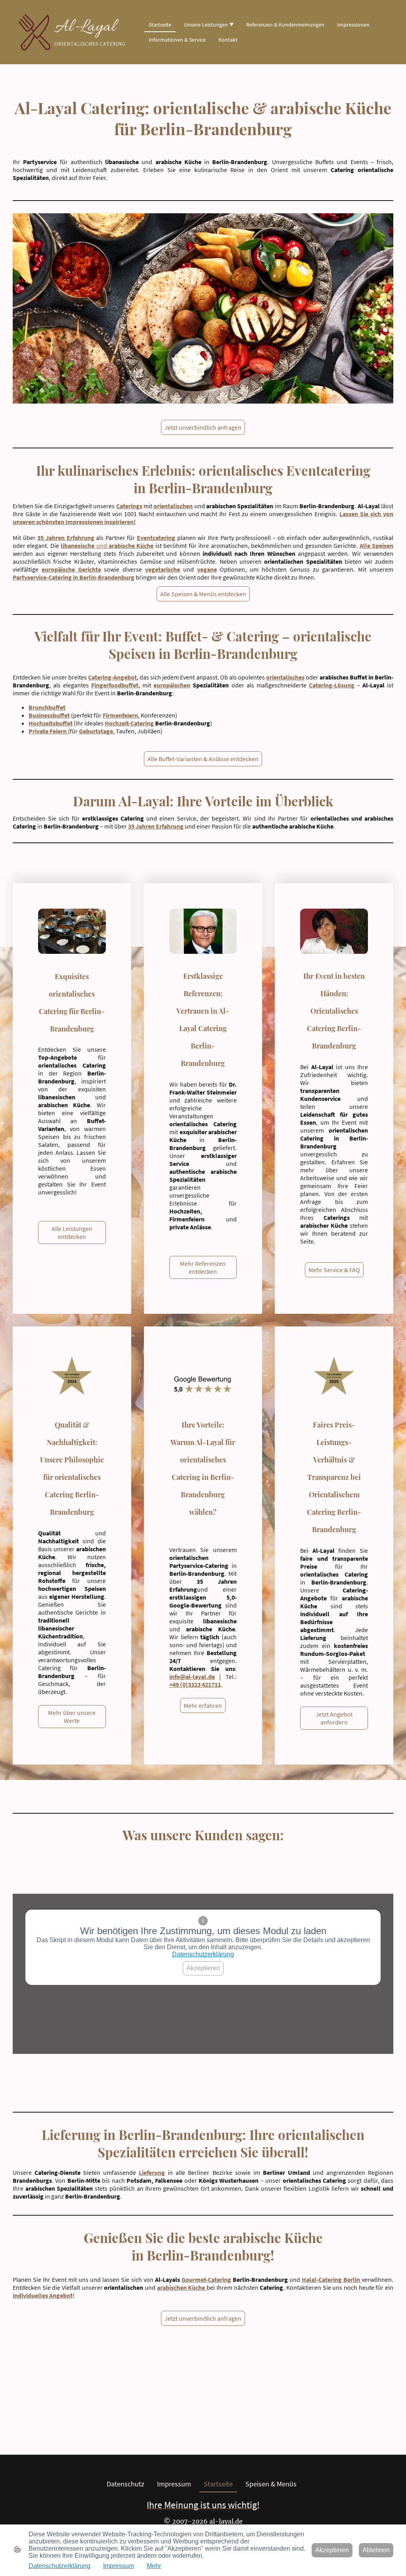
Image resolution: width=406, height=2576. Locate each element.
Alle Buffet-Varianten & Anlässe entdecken (203, 759)
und (107, 545)
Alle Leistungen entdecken (72, 1232)
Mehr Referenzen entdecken (203, 1267)
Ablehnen (376, 2550)
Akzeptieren (203, 1968)
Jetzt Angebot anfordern (334, 1718)
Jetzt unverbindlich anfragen (203, 427)
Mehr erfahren (203, 1705)
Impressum (119, 2566)
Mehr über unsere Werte (72, 1717)
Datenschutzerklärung (203, 1954)
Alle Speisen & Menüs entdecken (203, 594)
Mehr (154, 2566)
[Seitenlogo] (72, 32)
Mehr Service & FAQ (334, 1270)
